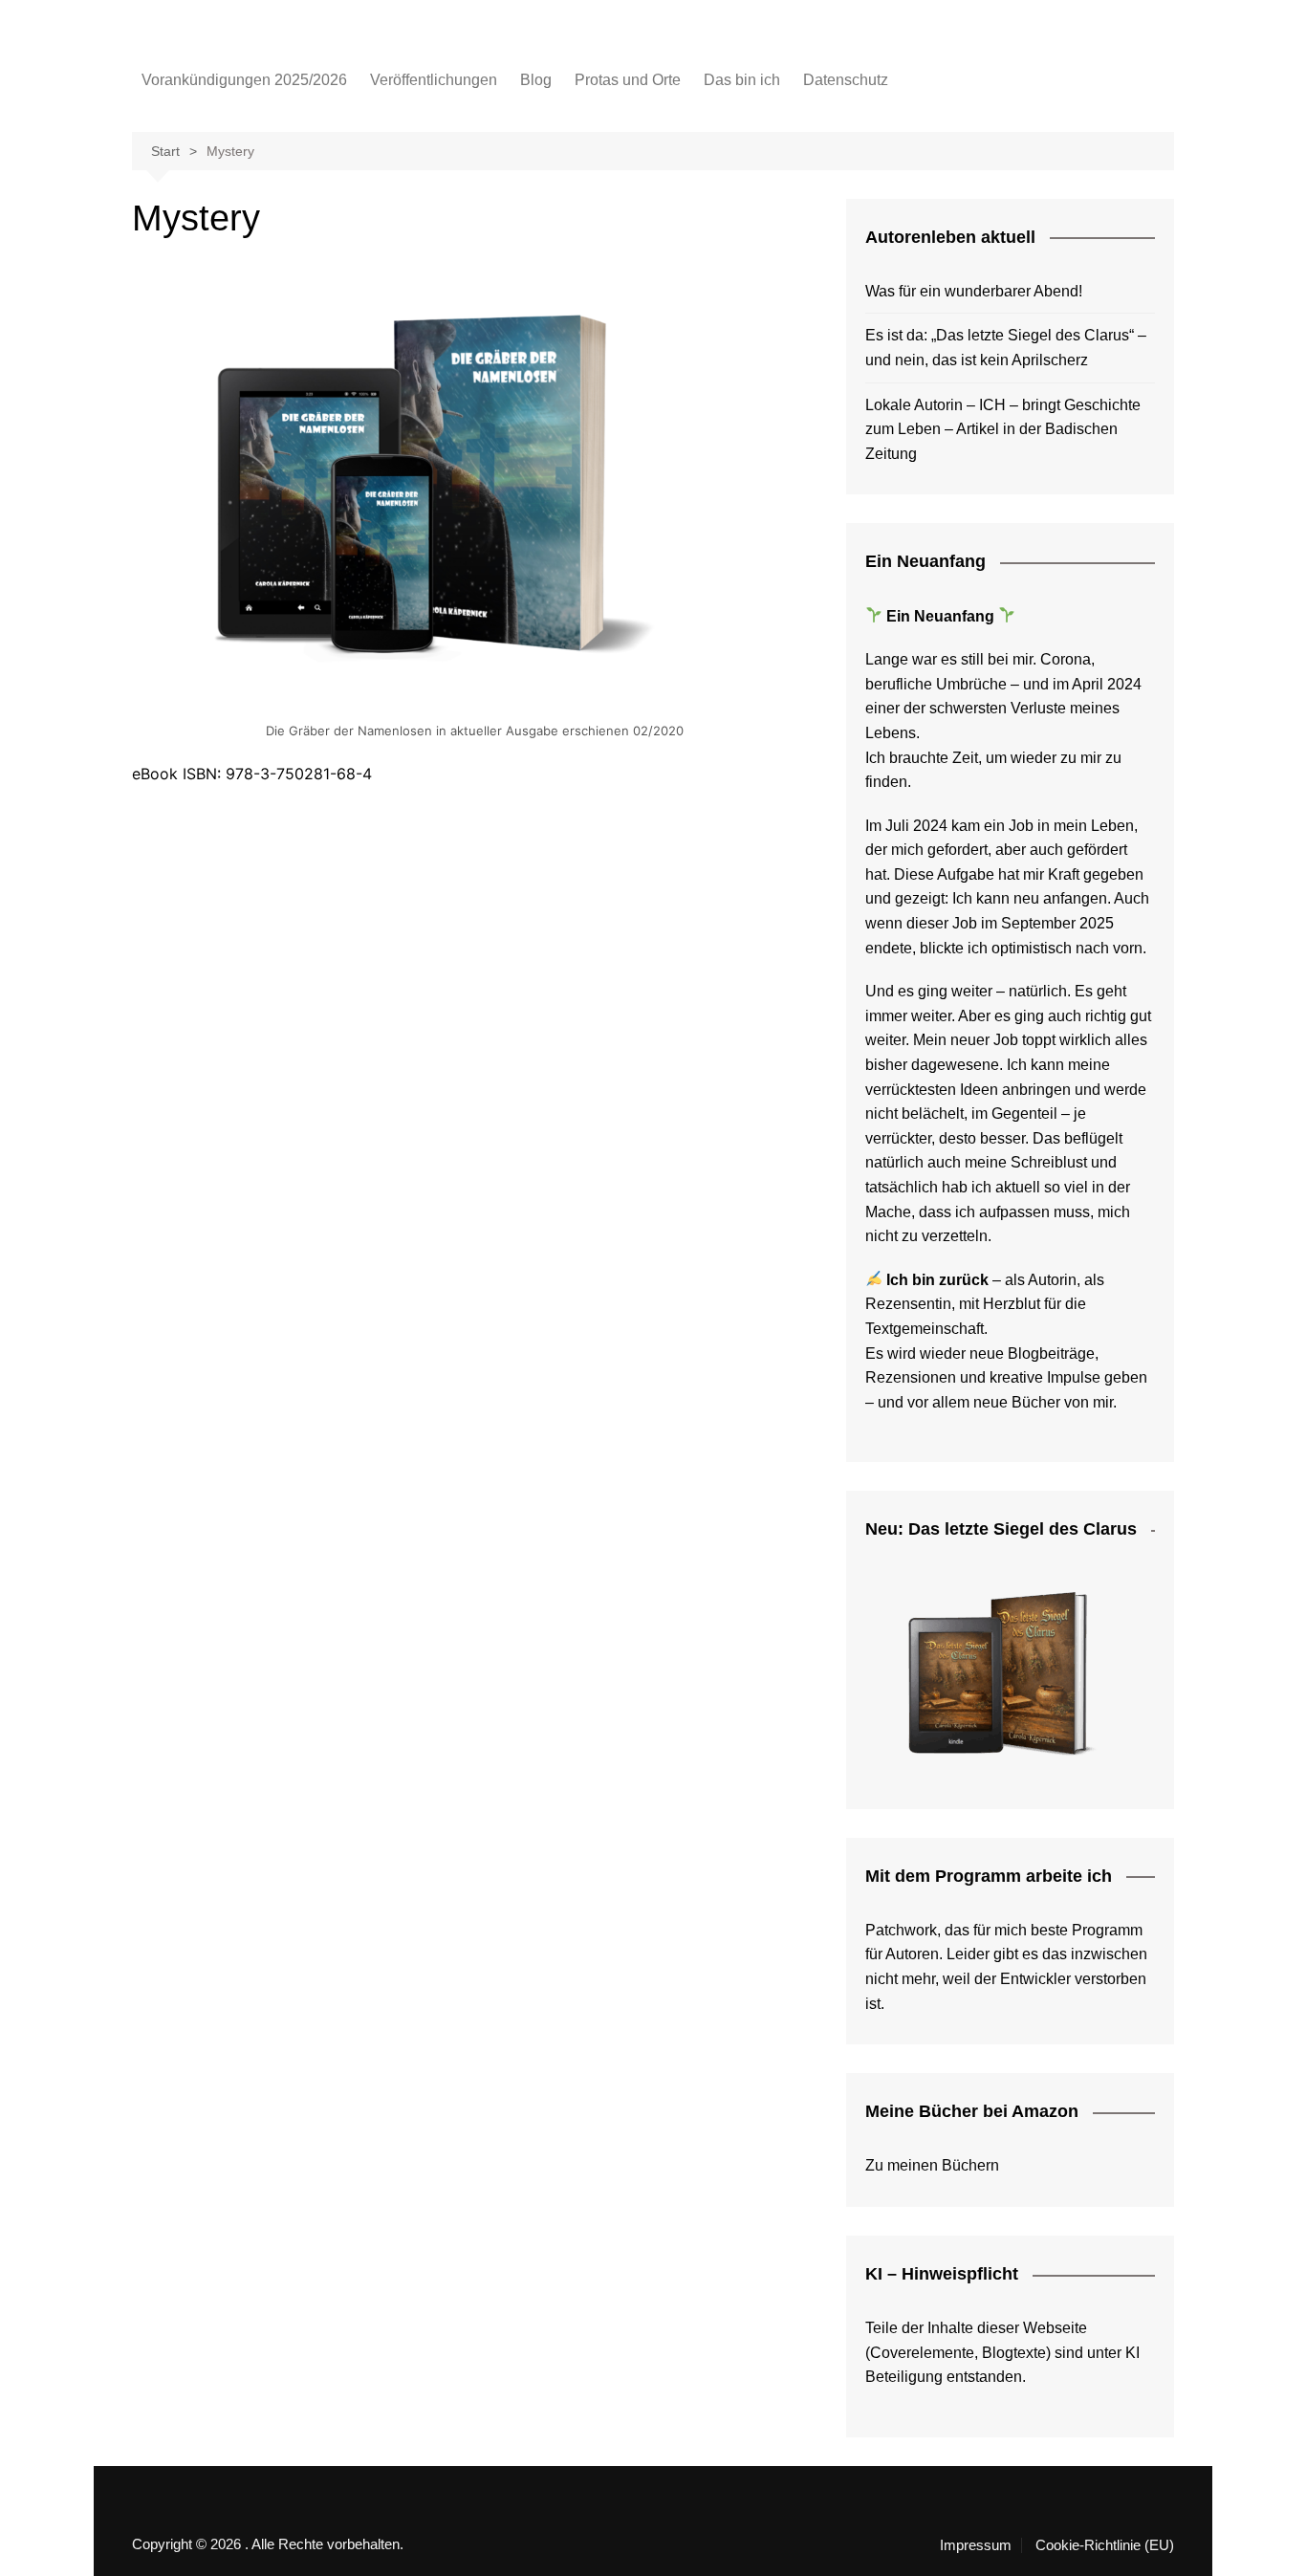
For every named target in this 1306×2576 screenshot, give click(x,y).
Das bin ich (742, 80)
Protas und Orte (628, 80)
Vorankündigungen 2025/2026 (244, 80)
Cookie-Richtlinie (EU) (1105, 2545)
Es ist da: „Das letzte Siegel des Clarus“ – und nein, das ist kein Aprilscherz (1006, 348)
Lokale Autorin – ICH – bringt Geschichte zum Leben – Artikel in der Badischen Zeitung (1003, 429)
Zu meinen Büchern (932, 2165)
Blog (536, 80)
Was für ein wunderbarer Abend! (974, 291)
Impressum (976, 2545)
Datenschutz (846, 80)
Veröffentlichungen (434, 80)
